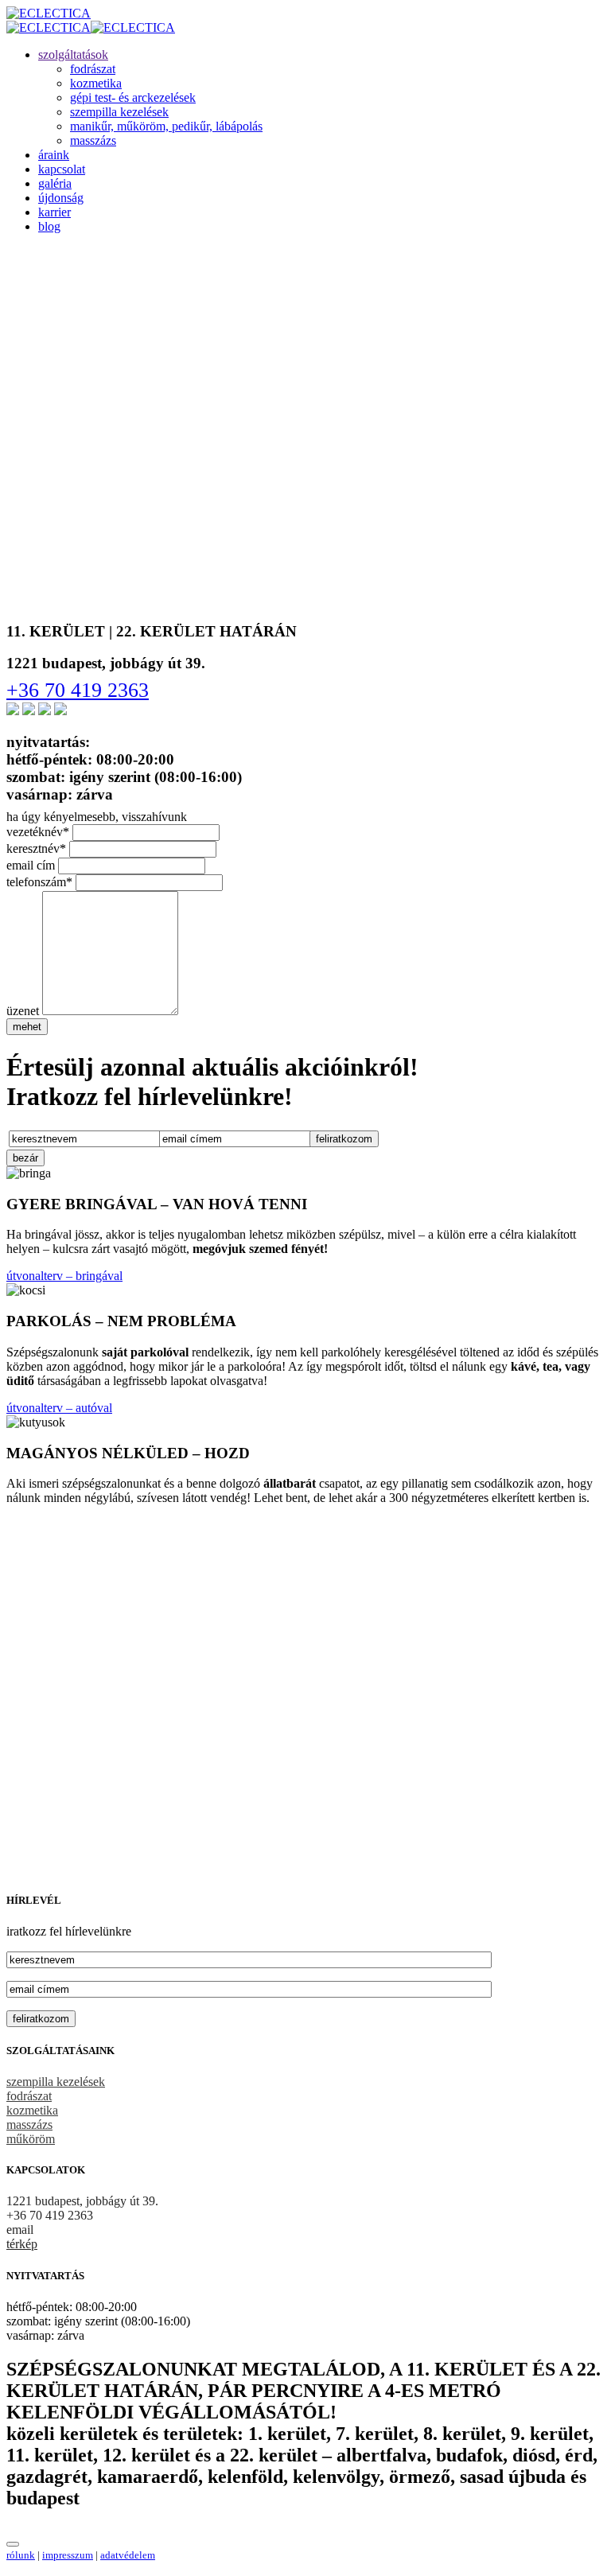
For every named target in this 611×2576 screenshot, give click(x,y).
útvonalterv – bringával (64, 1276)
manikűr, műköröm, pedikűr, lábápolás (166, 126)
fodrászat (93, 69)
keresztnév (36, 848)
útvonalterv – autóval (59, 1408)
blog (49, 226)
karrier (54, 212)
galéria (55, 183)
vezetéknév (38, 832)
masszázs (93, 140)
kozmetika (96, 83)
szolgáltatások (73, 54)
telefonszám (39, 882)
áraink (54, 155)
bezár (25, 1158)
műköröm (31, 2139)
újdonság (61, 198)
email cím (31, 865)
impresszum (68, 2555)
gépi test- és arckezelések (133, 97)
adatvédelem (128, 2555)
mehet (27, 1027)
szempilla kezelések (119, 112)
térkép (22, 2244)
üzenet (23, 1011)
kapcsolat (62, 169)
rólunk (21, 2555)
